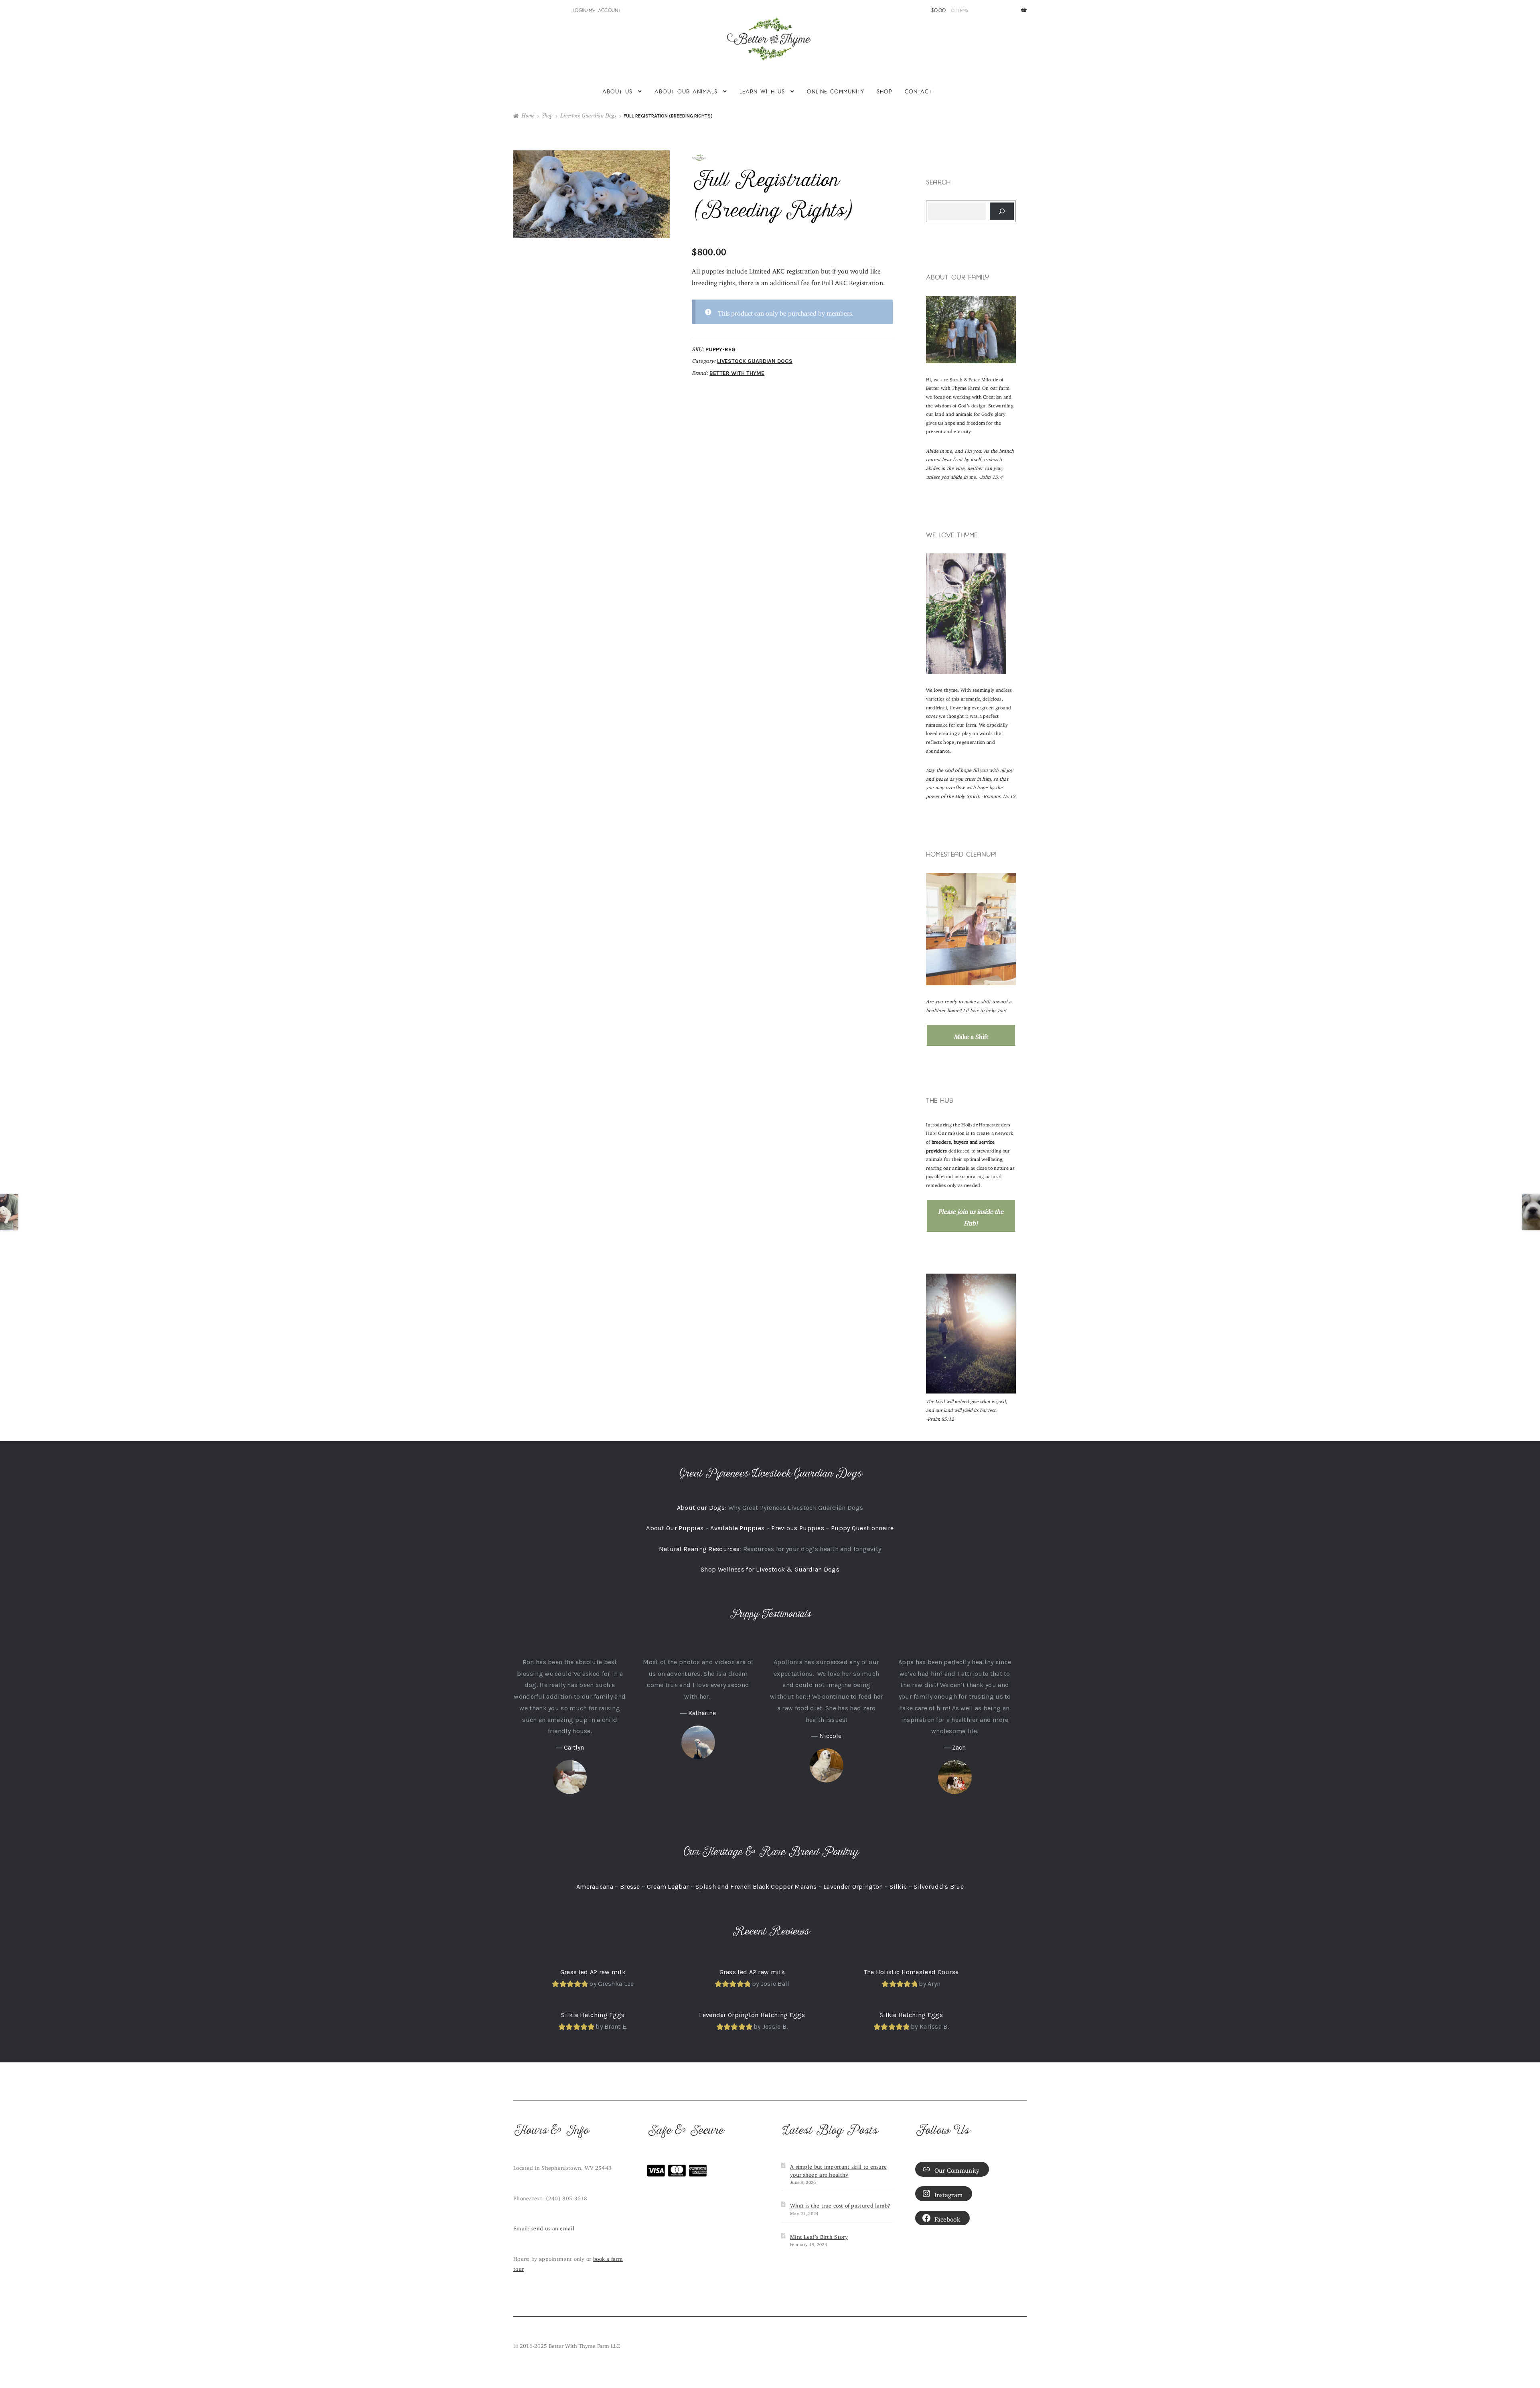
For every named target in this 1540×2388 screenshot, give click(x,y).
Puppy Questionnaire (862, 1528)
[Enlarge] (1005, 306)
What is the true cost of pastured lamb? (840, 2204)
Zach (959, 1747)
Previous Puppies (798, 1528)
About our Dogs (701, 1508)
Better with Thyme (737, 373)
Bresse (630, 1887)
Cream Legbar (668, 1887)
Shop (884, 91)
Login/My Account (597, 10)
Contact (918, 91)
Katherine (702, 1713)
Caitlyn (574, 1747)
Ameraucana (595, 1887)
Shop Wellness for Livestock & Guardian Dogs (770, 1569)
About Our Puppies (675, 1528)
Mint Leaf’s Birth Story (819, 2236)
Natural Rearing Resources (699, 1549)
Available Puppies (737, 1528)
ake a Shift (971, 1035)
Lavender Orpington (853, 1887)
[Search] (1002, 211)
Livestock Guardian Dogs (588, 116)
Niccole (830, 1736)
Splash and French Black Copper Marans (756, 1887)
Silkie (898, 1887)
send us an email (553, 2227)
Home (528, 116)
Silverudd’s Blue (939, 1887)
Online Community (836, 91)
